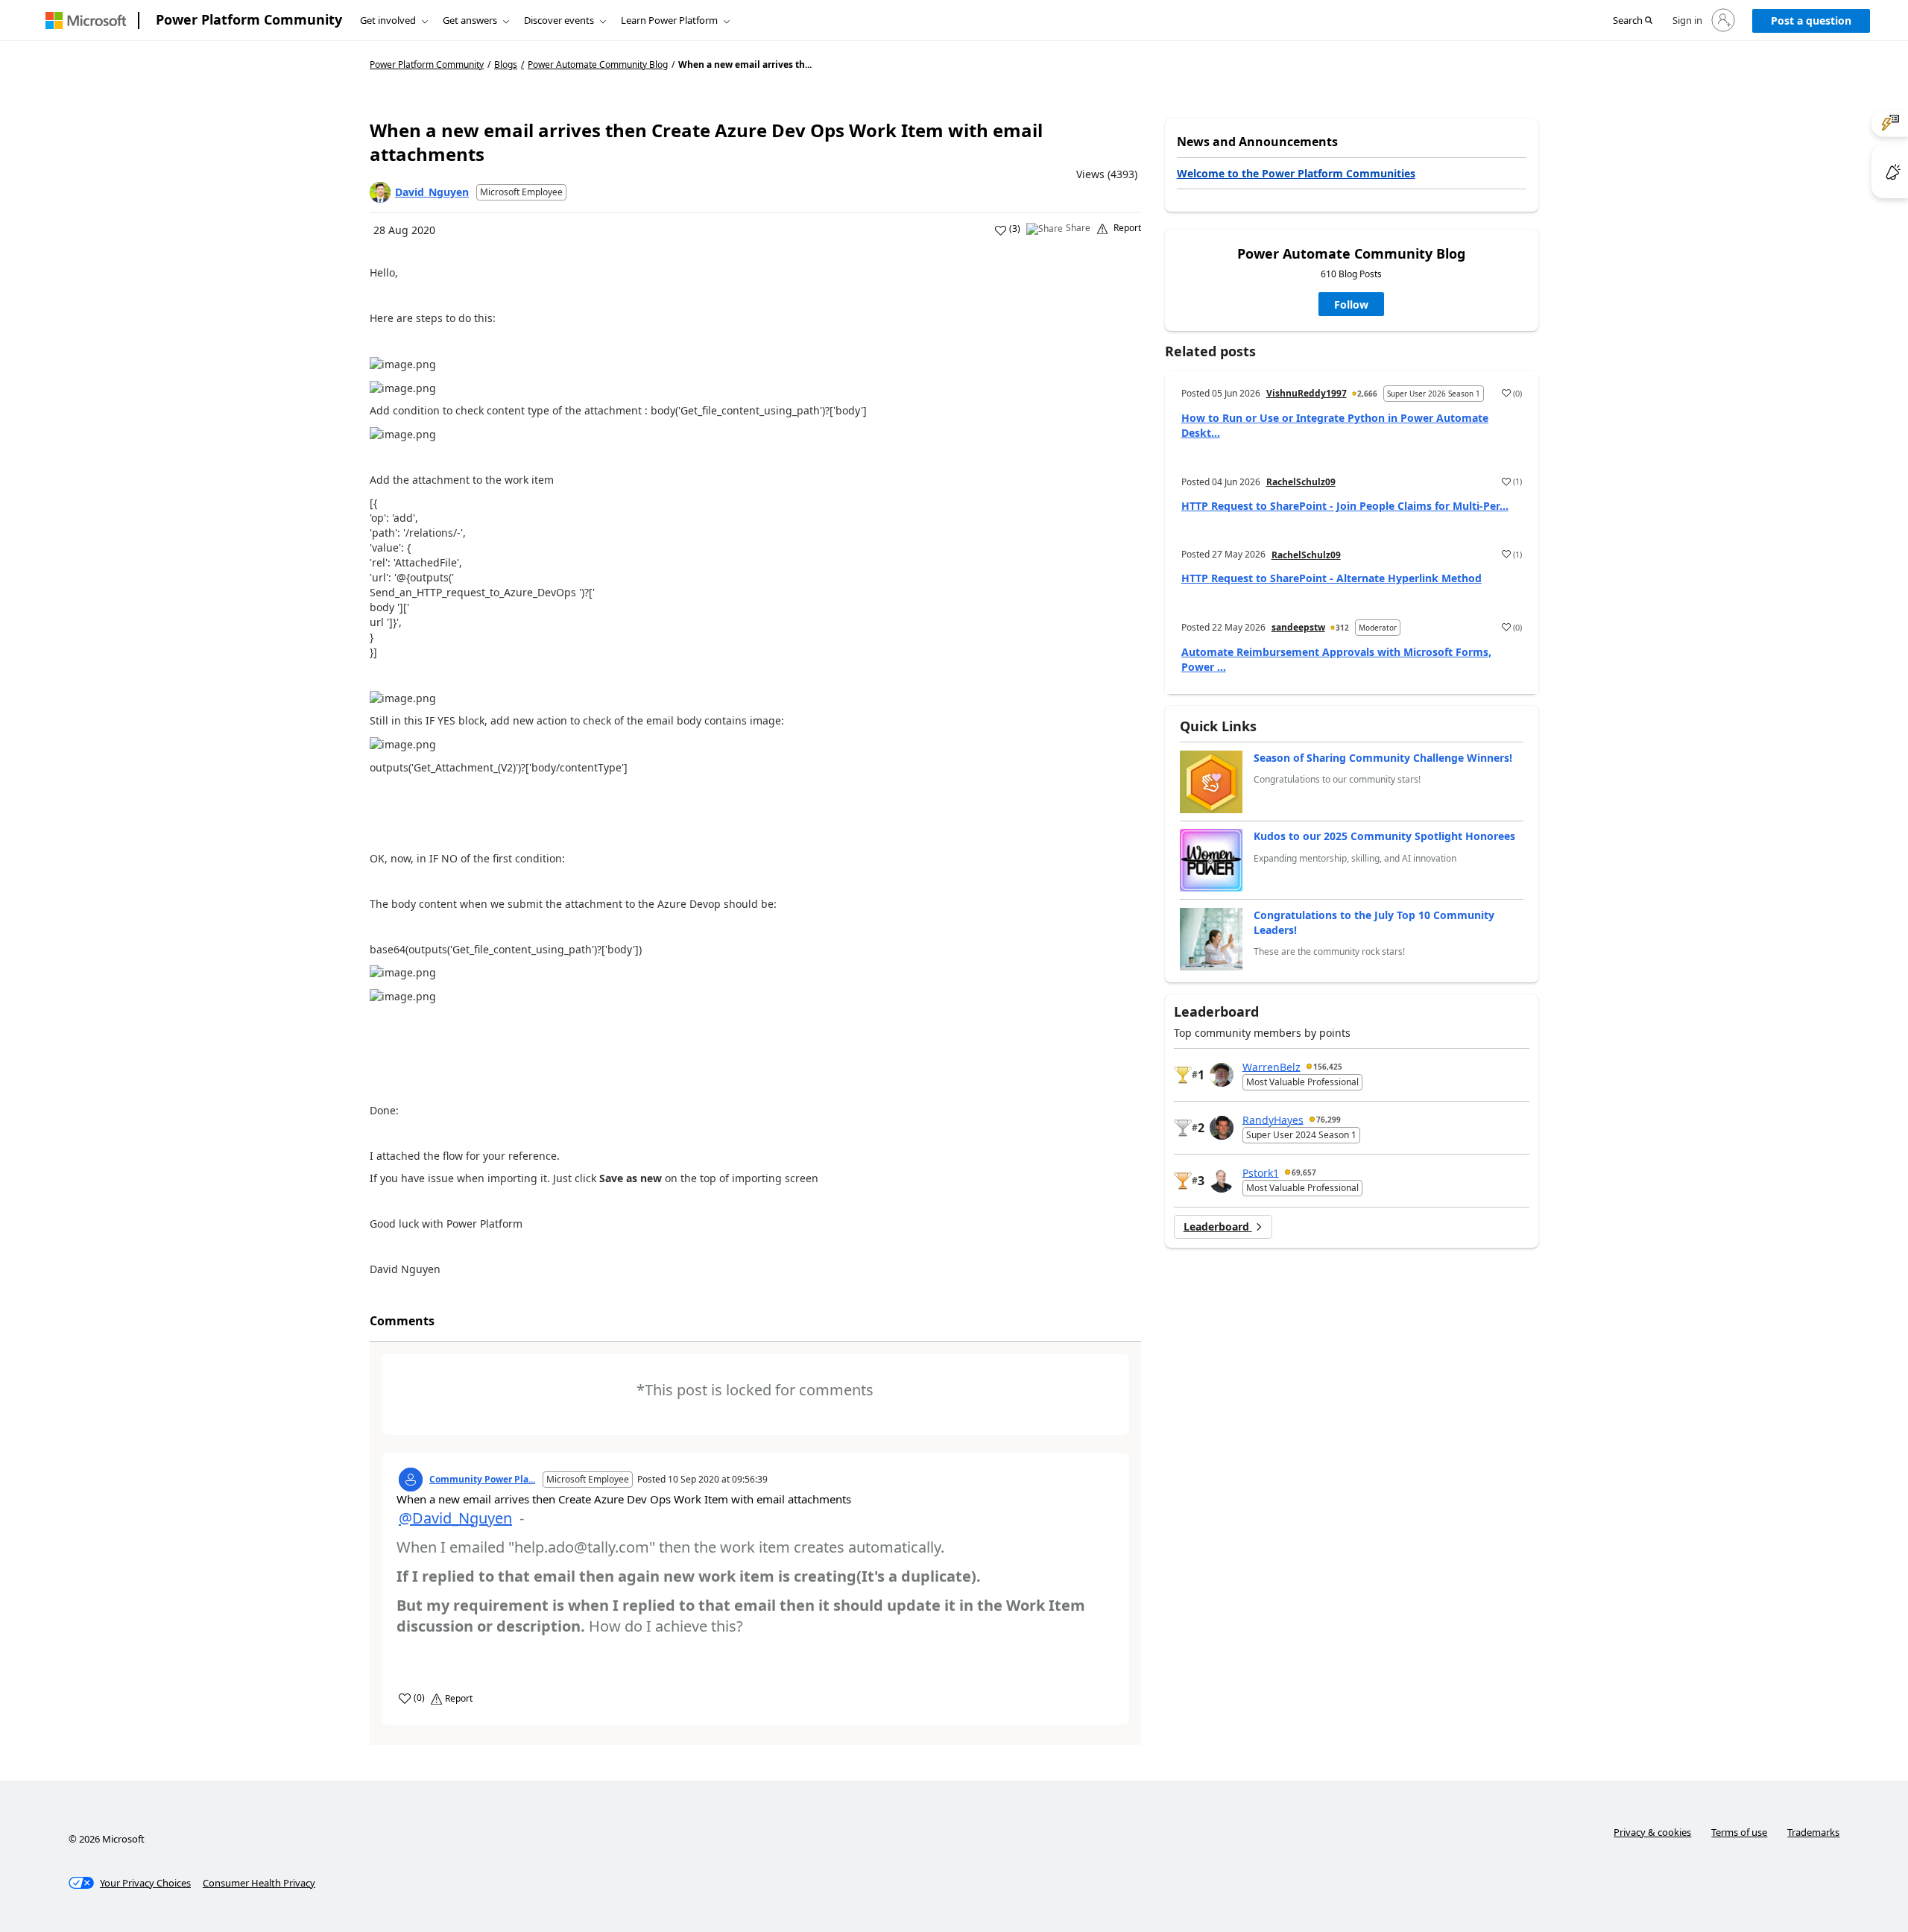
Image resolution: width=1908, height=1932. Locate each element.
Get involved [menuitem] (388, 20)
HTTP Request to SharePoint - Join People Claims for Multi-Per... (1345, 506)
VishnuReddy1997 (1307, 393)
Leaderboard (1218, 1227)
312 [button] (1342, 628)
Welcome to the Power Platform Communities (1296, 173)
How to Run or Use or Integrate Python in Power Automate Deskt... (1335, 425)
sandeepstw (1298, 627)
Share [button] (1078, 228)
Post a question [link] (1811, 20)
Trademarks (1813, 1832)
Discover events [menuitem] (559, 20)
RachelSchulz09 (1301, 482)
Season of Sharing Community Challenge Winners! (1383, 758)
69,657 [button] (1304, 1172)
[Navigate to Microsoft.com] (86, 20)
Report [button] (1127, 228)
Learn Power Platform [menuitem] (669, 20)
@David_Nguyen (455, 1518)
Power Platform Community (249, 19)
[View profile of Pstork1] (1222, 1181)
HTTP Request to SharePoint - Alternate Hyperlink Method (1332, 578)
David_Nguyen (432, 192)
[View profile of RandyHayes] (1222, 1128)
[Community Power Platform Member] (411, 1480)
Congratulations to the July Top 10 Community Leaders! (1374, 922)
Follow (1351, 304)
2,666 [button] (1367, 394)
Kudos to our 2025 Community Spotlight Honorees (1384, 836)
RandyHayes (1273, 1119)
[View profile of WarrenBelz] (1222, 1075)
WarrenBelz (1272, 1066)
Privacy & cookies (1652, 1832)
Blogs (506, 64)
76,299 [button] (1329, 1120)
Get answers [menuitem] (470, 20)
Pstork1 (1261, 1172)
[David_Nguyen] (380, 192)
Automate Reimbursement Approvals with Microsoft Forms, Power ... (1336, 659)
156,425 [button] (1328, 1067)
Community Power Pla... (482, 1480)
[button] (1633, 21)
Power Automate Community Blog (598, 65)
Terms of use (1739, 1832)
